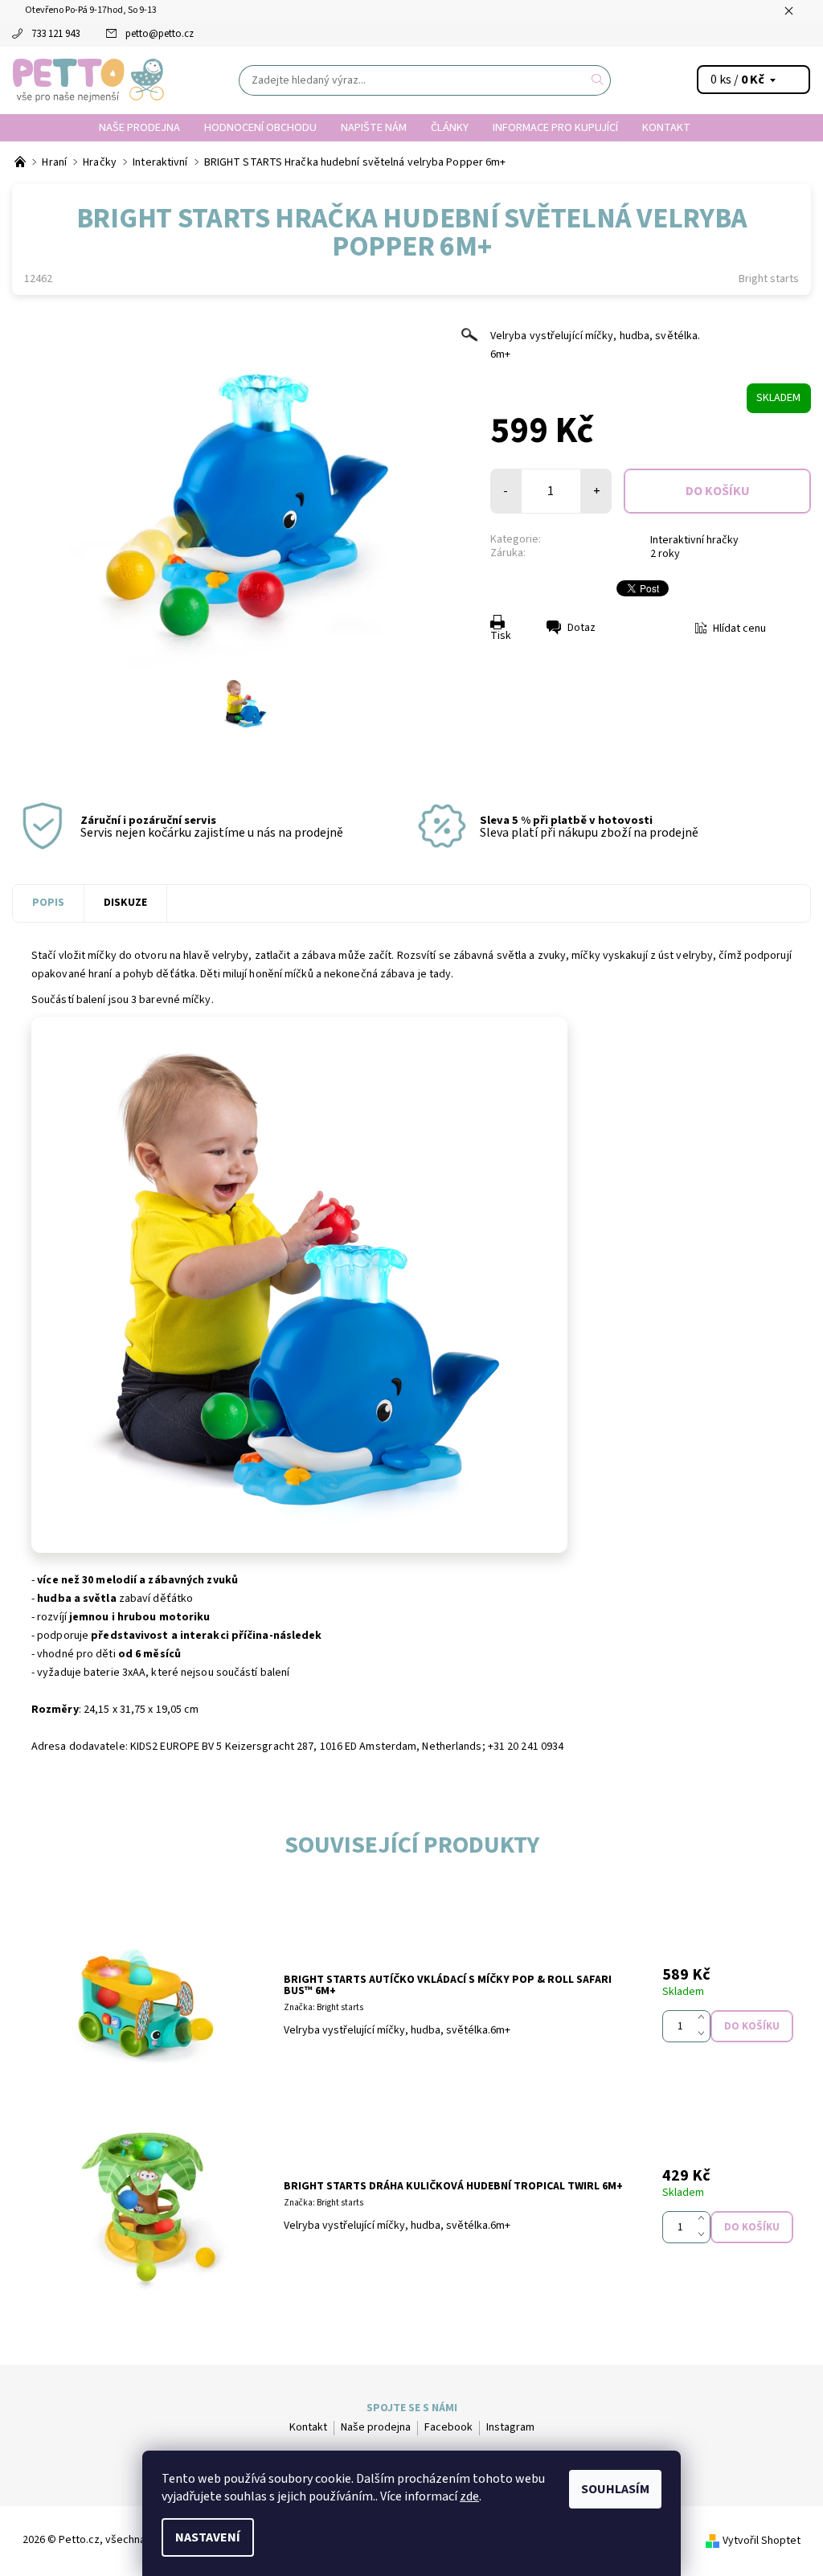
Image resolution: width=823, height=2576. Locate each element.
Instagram (510, 2427)
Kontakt (666, 127)
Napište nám (374, 127)
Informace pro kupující (555, 127)
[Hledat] (598, 80)
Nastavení (208, 2537)
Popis (48, 903)
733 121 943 (55, 34)
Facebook (448, 2427)
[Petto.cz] (88, 80)
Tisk (501, 636)
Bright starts (769, 279)
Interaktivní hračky (694, 540)
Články (450, 127)
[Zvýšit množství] (704, 2018)
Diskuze (125, 903)
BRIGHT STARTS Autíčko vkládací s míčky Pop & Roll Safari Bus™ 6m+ (448, 1985)
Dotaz (581, 628)
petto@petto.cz (160, 34)
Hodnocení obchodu (260, 127)
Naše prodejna (139, 127)
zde (469, 2496)
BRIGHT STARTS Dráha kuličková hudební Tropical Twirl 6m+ (453, 2186)
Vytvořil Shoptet (762, 2541)
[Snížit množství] (704, 2034)
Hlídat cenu (739, 629)
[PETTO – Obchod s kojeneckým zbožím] (21, 162)
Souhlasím (615, 2489)
